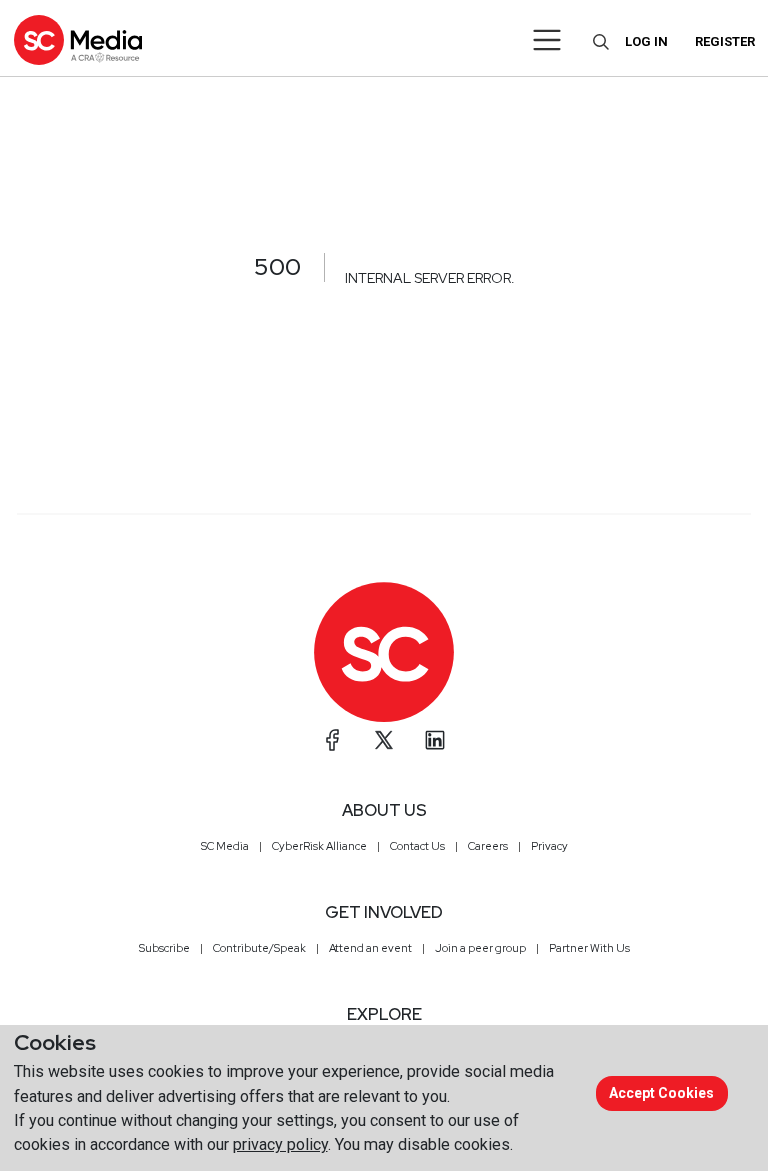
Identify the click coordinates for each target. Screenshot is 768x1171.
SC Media (225, 846)
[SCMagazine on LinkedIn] (435, 740)
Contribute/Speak (259, 948)
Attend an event (370, 948)
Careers (488, 846)
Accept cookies (661, 1093)
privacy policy (280, 1144)
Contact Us (417, 846)
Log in (646, 41)
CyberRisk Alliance (319, 846)
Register (725, 41)
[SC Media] (78, 39)
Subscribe (164, 948)
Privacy (549, 846)
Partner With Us (589, 948)
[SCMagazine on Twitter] (384, 740)
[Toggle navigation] (547, 40)
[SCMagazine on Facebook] (333, 740)
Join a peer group (480, 948)
